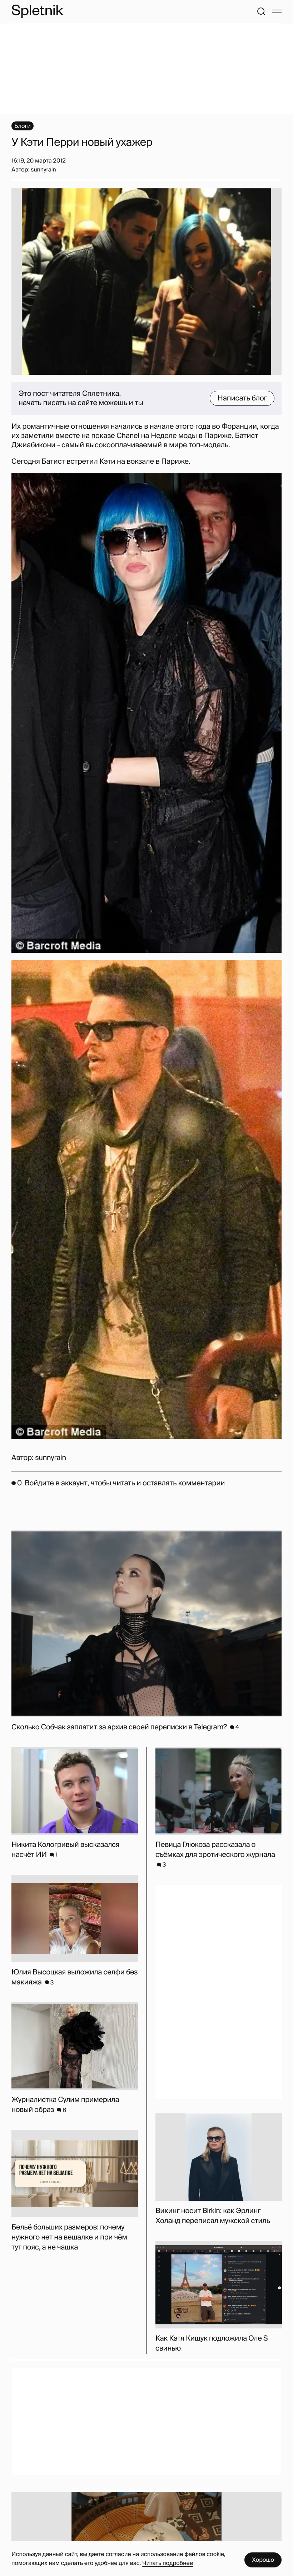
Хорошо (263, 2560)
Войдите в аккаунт (56, 1483)
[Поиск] (261, 11)
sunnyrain (51, 1458)
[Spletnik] (37, 11)
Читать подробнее (168, 2563)
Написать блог (242, 398)
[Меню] (277, 11)
